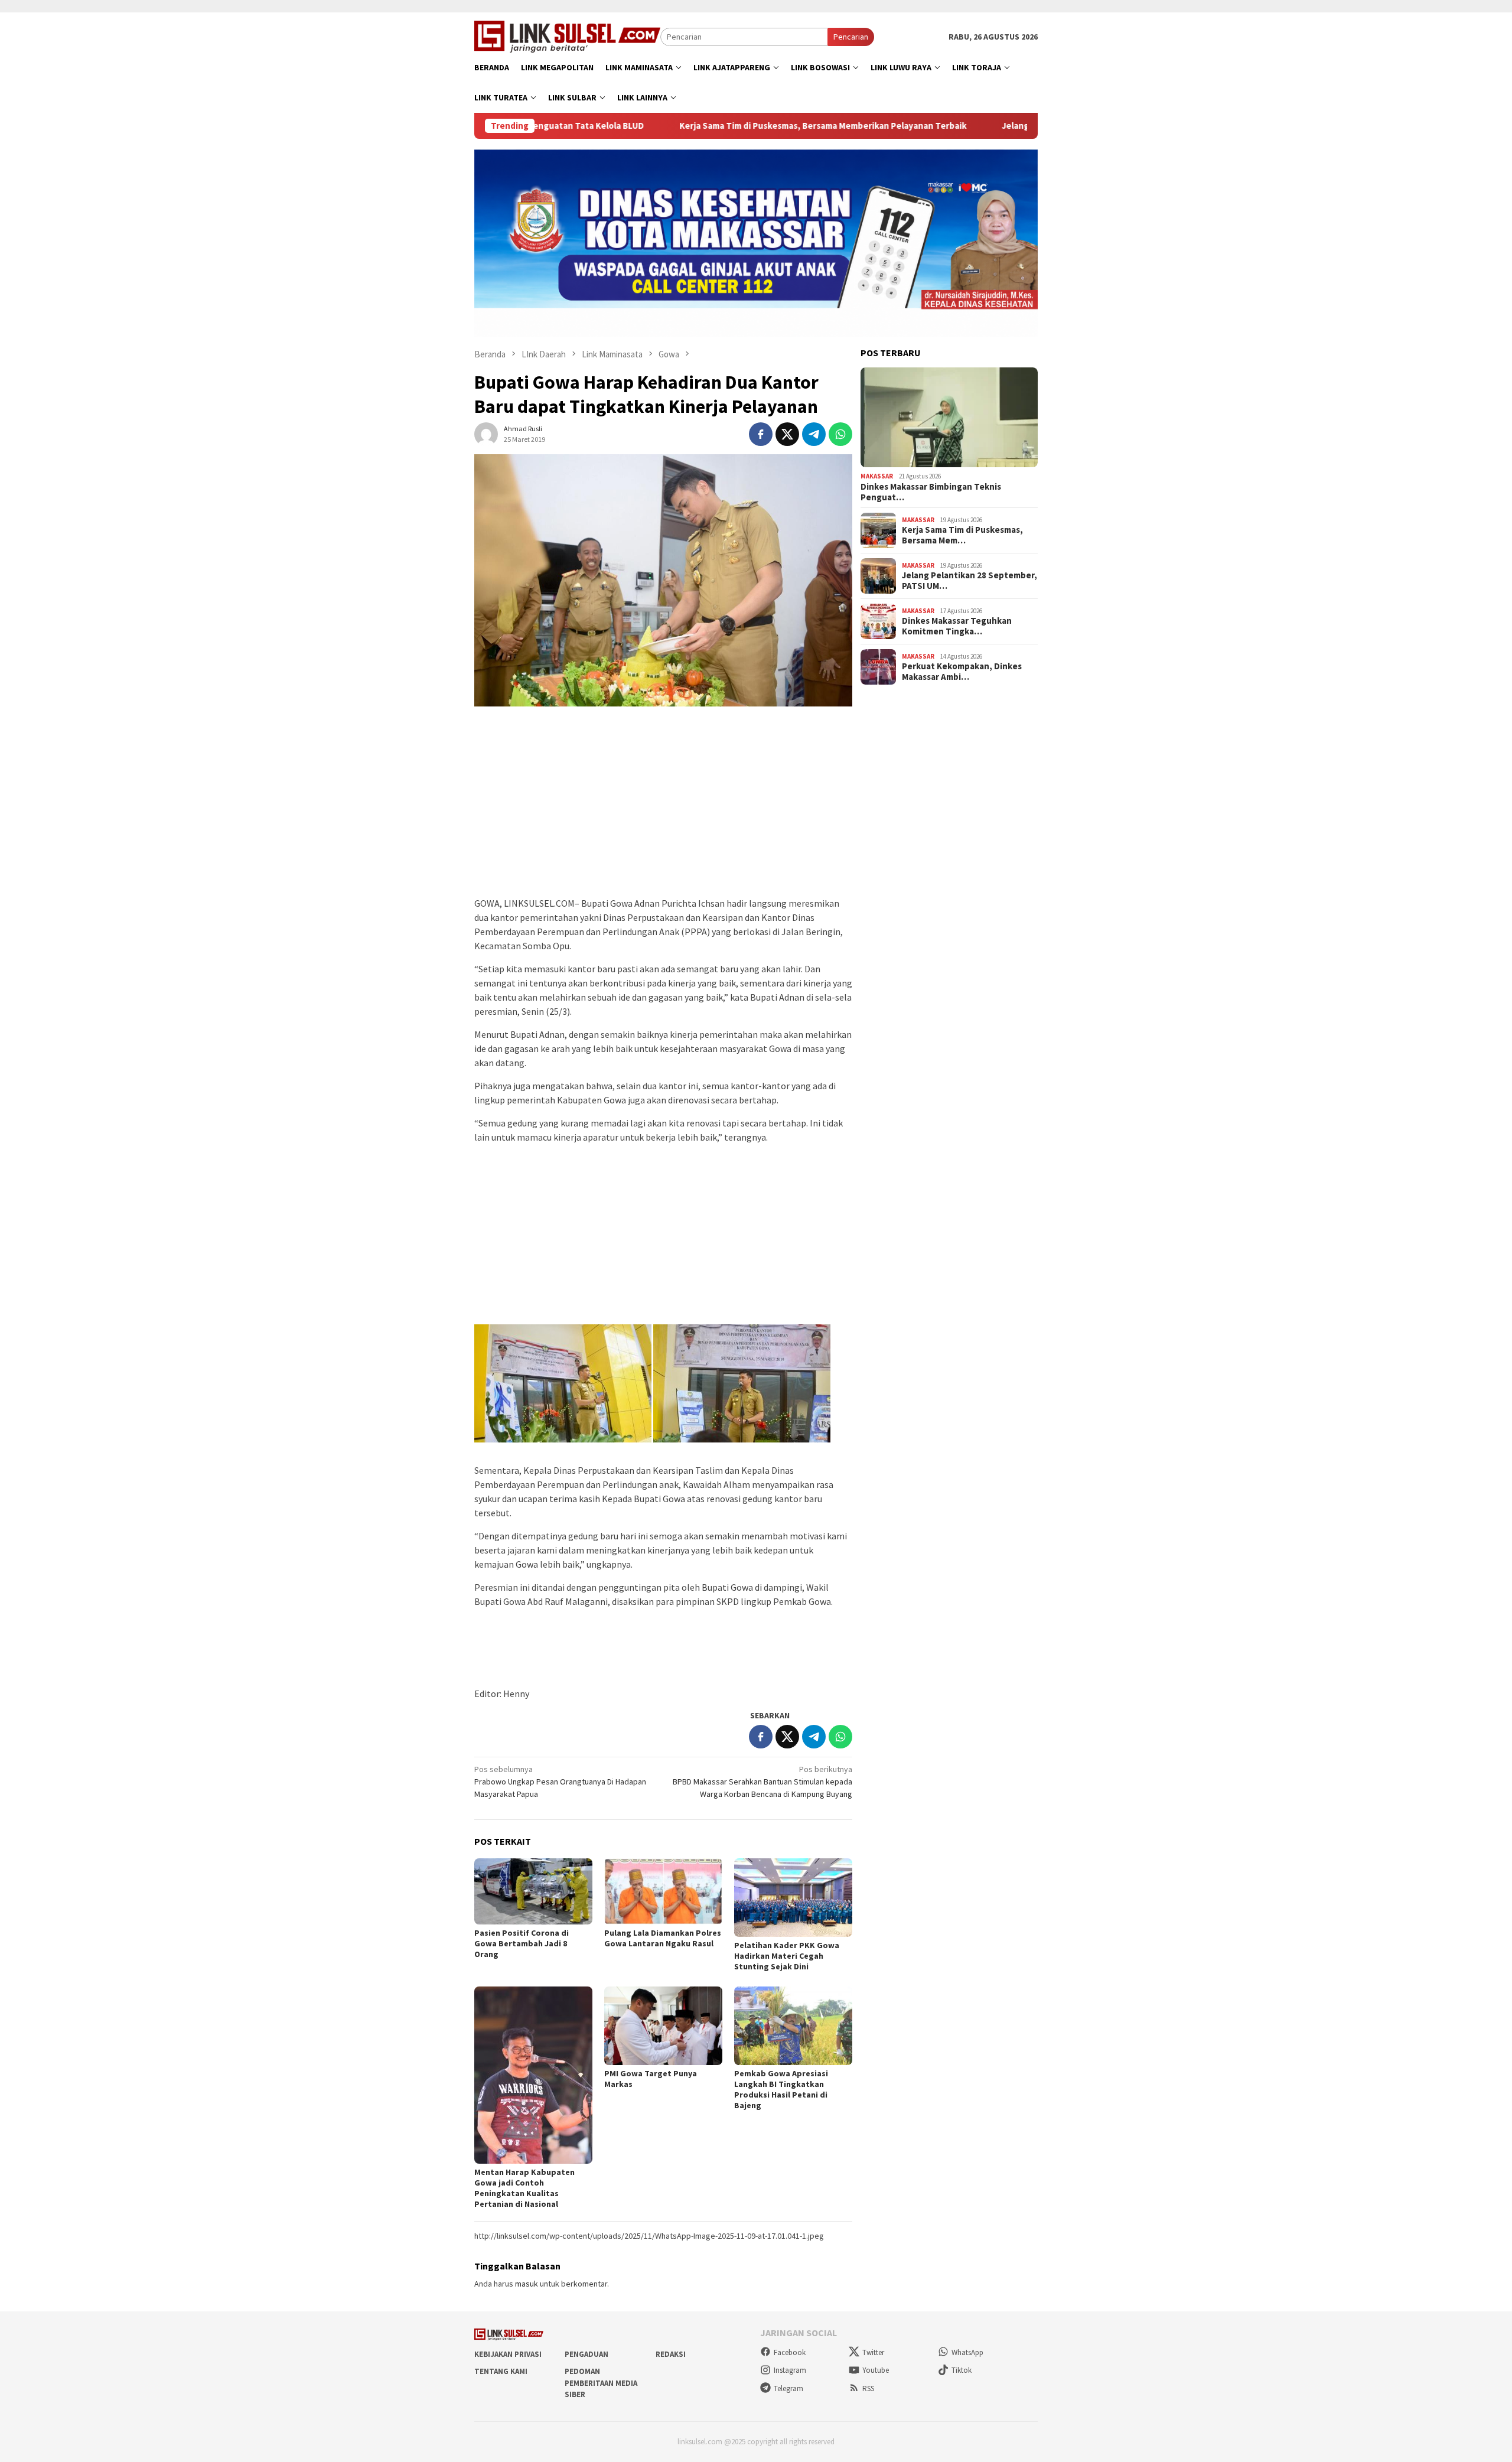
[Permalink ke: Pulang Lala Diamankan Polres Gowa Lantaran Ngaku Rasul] (663, 1891)
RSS (868, 2388)
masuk (527, 2284)
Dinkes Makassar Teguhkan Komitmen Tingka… (957, 626)
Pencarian (851, 37)
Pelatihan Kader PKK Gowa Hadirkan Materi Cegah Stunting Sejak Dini (787, 1956)
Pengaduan (586, 2354)
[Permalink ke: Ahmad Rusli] (486, 433)
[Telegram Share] (814, 434)
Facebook (790, 2352)
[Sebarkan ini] (761, 434)
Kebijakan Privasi (508, 2354)
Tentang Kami (501, 2371)
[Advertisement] (663, 807)
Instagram (790, 2370)
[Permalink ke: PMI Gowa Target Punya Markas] (663, 2026)
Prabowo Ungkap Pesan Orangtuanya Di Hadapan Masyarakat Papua (560, 1782)
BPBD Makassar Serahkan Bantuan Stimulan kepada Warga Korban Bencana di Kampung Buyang (762, 1782)
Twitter (873, 2352)
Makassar (877, 476)
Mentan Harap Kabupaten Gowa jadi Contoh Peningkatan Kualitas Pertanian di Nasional (524, 2188)
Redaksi (671, 2354)
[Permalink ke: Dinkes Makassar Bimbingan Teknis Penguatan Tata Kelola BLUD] (949, 418)
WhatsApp (967, 2352)
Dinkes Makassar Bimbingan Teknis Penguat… (931, 492)
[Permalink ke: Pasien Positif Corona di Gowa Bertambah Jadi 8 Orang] (533, 1892)
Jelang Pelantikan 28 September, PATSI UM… (970, 581)
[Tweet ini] (787, 434)
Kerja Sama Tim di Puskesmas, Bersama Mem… (962, 535)
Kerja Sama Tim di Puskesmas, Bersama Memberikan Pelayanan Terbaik (712, 126)
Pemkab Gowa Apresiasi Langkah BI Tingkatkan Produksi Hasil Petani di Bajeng (781, 2089)
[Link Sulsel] (567, 35)
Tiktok (962, 2370)
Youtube (876, 2370)
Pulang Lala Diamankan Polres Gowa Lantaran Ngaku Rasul (663, 1938)
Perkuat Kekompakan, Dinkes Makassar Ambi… (962, 672)
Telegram (788, 2388)
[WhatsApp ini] (840, 434)
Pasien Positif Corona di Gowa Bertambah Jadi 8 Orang (522, 1943)
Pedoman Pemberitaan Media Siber (601, 2383)
